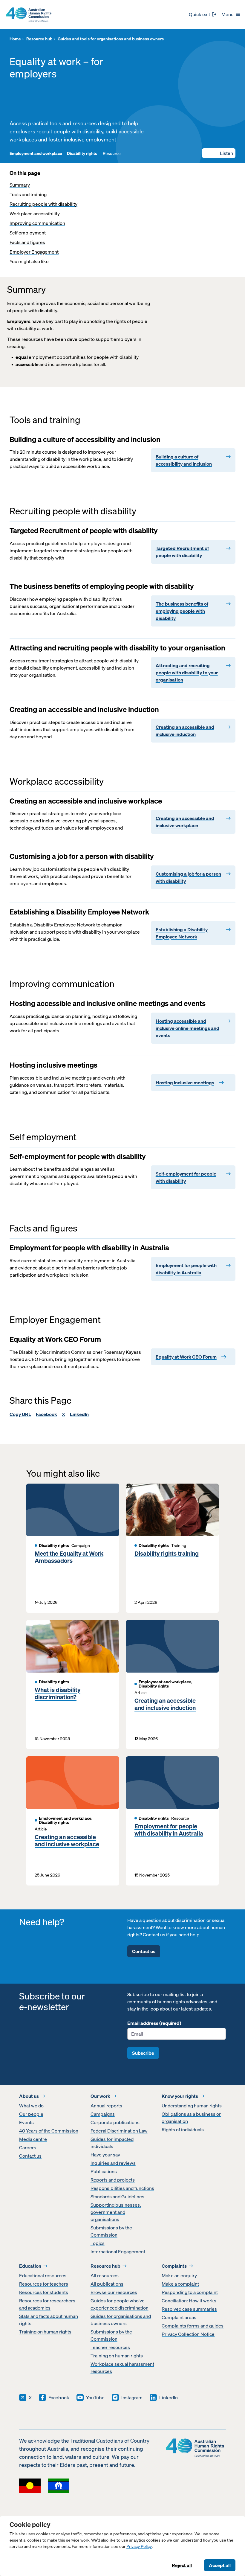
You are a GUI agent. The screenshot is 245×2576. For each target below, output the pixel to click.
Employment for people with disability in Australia (169, 1830)
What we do (31, 2106)
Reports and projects (113, 2180)
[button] (219, 153)
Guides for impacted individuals (112, 2143)
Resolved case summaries (189, 2309)
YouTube (95, 2397)
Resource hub (105, 2266)
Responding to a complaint (190, 2292)
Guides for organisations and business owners (121, 2320)
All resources (105, 2275)
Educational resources (43, 2275)
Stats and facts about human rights (49, 2320)
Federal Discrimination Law (119, 2131)
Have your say (105, 2155)
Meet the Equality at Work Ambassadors (69, 1557)
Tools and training (28, 194)
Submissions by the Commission (111, 2231)
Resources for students (44, 2292)
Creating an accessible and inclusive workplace (67, 1841)
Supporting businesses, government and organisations (116, 2212)
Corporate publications (115, 2122)
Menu (228, 14)
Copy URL (20, 1414)
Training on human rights (45, 2332)
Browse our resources (114, 2292)
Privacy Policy (139, 2547)
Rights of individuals (183, 2130)
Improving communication (37, 223)
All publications (107, 2284)
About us (29, 2096)
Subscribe (143, 2053)
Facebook (46, 1414)
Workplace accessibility (35, 214)
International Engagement (118, 2252)
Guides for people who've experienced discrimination (120, 2304)
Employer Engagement (34, 252)
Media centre (33, 2139)
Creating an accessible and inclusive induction (165, 1704)
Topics (98, 2243)
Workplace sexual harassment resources (122, 2368)
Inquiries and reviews (113, 2163)
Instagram (132, 2397)
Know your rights (180, 2096)
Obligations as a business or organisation (191, 2118)
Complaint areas (179, 2317)
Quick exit (199, 14)
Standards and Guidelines (117, 2197)
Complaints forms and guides (193, 2326)
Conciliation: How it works (189, 2301)
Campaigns (103, 2114)
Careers (28, 2147)
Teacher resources (110, 2347)
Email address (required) (154, 2023)
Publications (104, 2171)
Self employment (28, 233)
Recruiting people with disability (43, 204)
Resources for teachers (44, 2284)
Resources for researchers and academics (47, 2304)
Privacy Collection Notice (188, 2334)
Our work (100, 2096)
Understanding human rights (192, 2106)
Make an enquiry (179, 2275)
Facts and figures (27, 242)
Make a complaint (180, 2284)
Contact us (144, 1951)
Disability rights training (167, 1554)
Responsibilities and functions (122, 2188)
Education (30, 2266)
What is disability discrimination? (58, 1694)
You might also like (29, 261)
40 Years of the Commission (49, 2131)
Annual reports (106, 2106)
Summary (20, 185)
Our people (31, 2114)
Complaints (174, 2266)
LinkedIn (79, 1414)
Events (26, 2122)
